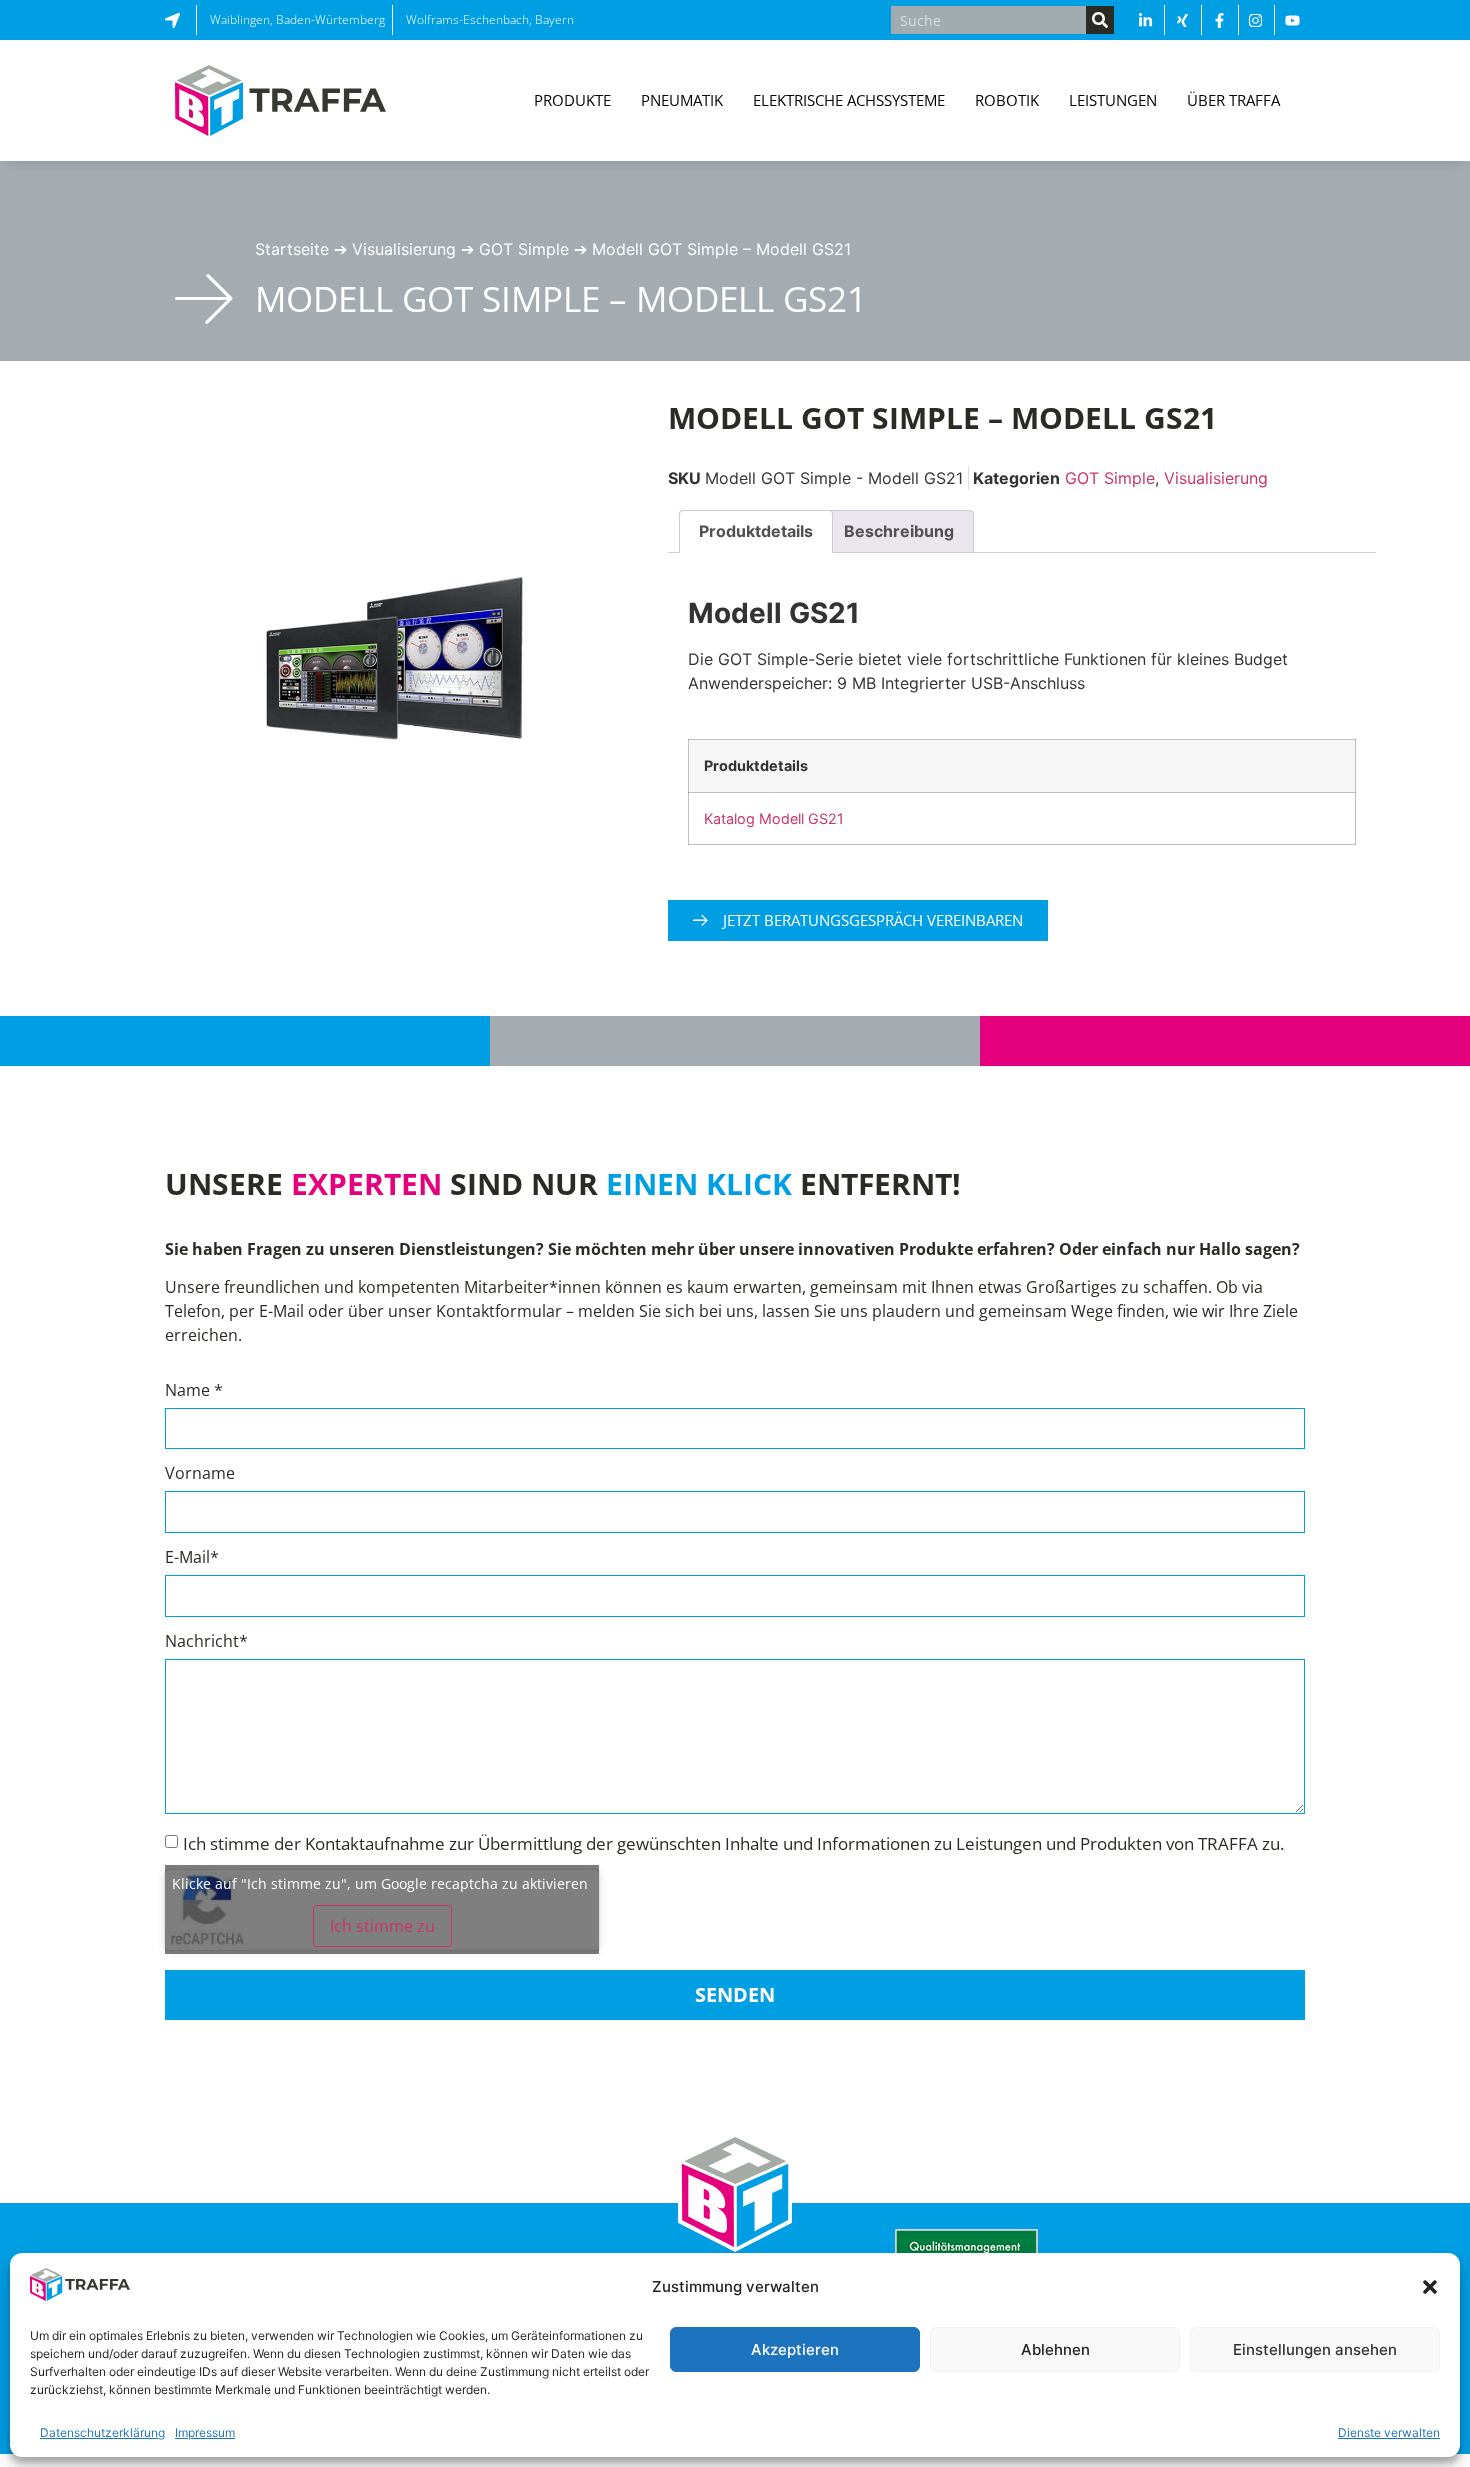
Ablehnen (1055, 2349)
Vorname (200, 1474)
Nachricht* (206, 1642)
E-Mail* (192, 1558)
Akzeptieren (795, 2349)
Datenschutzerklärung (102, 2432)
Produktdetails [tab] (756, 531)
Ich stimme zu (382, 1926)
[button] (1430, 2287)
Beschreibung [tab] (899, 531)
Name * (194, 1391)
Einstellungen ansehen (1315, 2349)
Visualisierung (404, 249)
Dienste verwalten (1389, 2432)
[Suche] (1100, 20)
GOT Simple (524, 249)
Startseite (292, 249)
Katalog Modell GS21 (774, 818)
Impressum (205, 2432)
